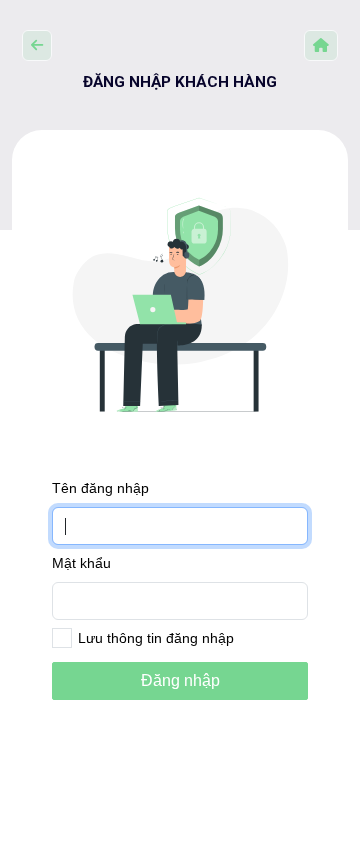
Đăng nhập (180, 680)
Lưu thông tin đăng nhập (156, 638)
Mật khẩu (81, 563)
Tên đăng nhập (100, 488)
